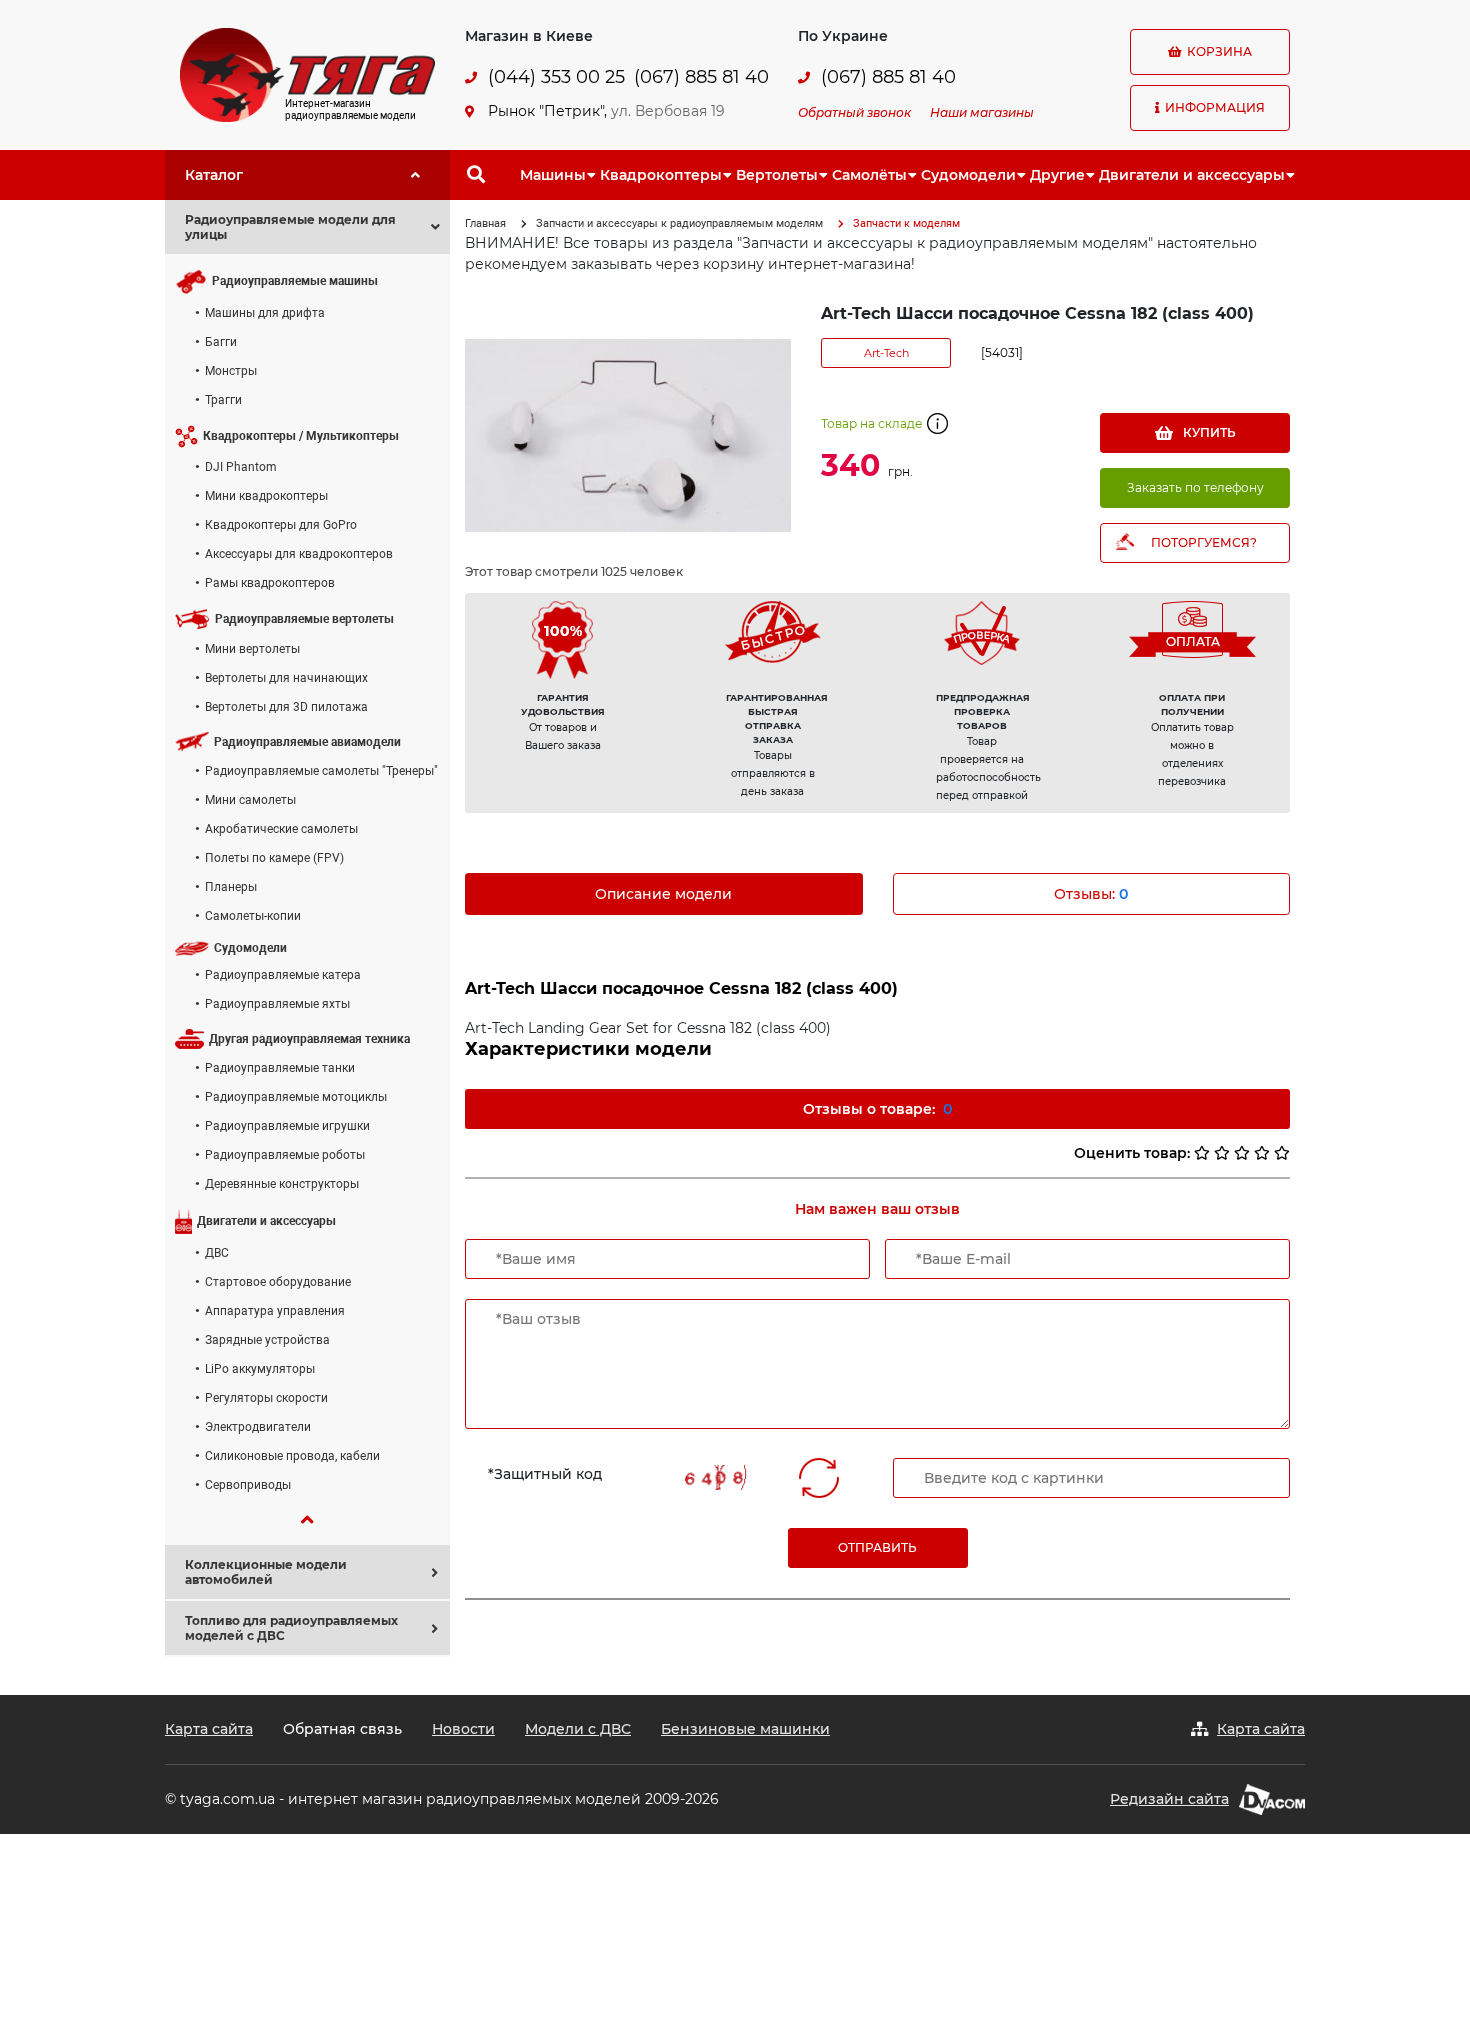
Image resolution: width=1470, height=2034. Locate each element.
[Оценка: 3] (1242, 1153)
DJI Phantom (241, 467)
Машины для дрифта (265, 313)
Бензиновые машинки (745, 1729)
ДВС (217, 1253)
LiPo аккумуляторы (260, 1369)
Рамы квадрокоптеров (270, 583)
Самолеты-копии (253, 916)
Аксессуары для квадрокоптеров (299, 554)
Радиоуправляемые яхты (277, 1004)
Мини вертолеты (252, 649)
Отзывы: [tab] (1091, 894)
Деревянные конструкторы (282, 1184)
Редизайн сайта (1169, 1799)
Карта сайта (209, 1729)
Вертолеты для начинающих (286, 678)
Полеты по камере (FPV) (274, 858)
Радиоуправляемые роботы (285, 1155)
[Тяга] (307, 74)
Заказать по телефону (1195, 487)
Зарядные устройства (267, 1340)
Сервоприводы (248, 1485)
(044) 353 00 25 (556, 77)
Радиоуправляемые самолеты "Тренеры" (321, 771)
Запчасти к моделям (906, 223)
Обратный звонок (854, 112)
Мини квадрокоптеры (266, 496)
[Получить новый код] (819, 1478)
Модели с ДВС (578, 1729)
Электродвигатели (258, 1427)
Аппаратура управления (275, 1311)
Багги (221, 342)
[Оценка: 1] (1202, 1153)
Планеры (231, 887)
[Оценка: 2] (1222, 1153)
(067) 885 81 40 (701, 77)
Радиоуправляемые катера (283, 975)
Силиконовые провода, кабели (292, 1456)
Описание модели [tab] (663, 894)
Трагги (223, 400)
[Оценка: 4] (1262, 1153)
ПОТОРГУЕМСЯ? (1204, 542)
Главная (485, 223)
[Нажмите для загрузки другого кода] (715, 1477)
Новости (463, 1729)
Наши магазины (982, 112)
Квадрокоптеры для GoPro (281, 525)
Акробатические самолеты (281, 829)
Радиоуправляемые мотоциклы (296, 1097)
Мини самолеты (250, 800)
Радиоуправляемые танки (280, 1068)
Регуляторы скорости (266, 1398)
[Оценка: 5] (1282, 1153)
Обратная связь (342, 1729)
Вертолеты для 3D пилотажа (286, 707)
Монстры (231, 371)
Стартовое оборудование (278, 1282)
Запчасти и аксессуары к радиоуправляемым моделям (679, 223)
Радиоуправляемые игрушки (287, 1126)
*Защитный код (545, 1474)
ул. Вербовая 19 (668, 111)
